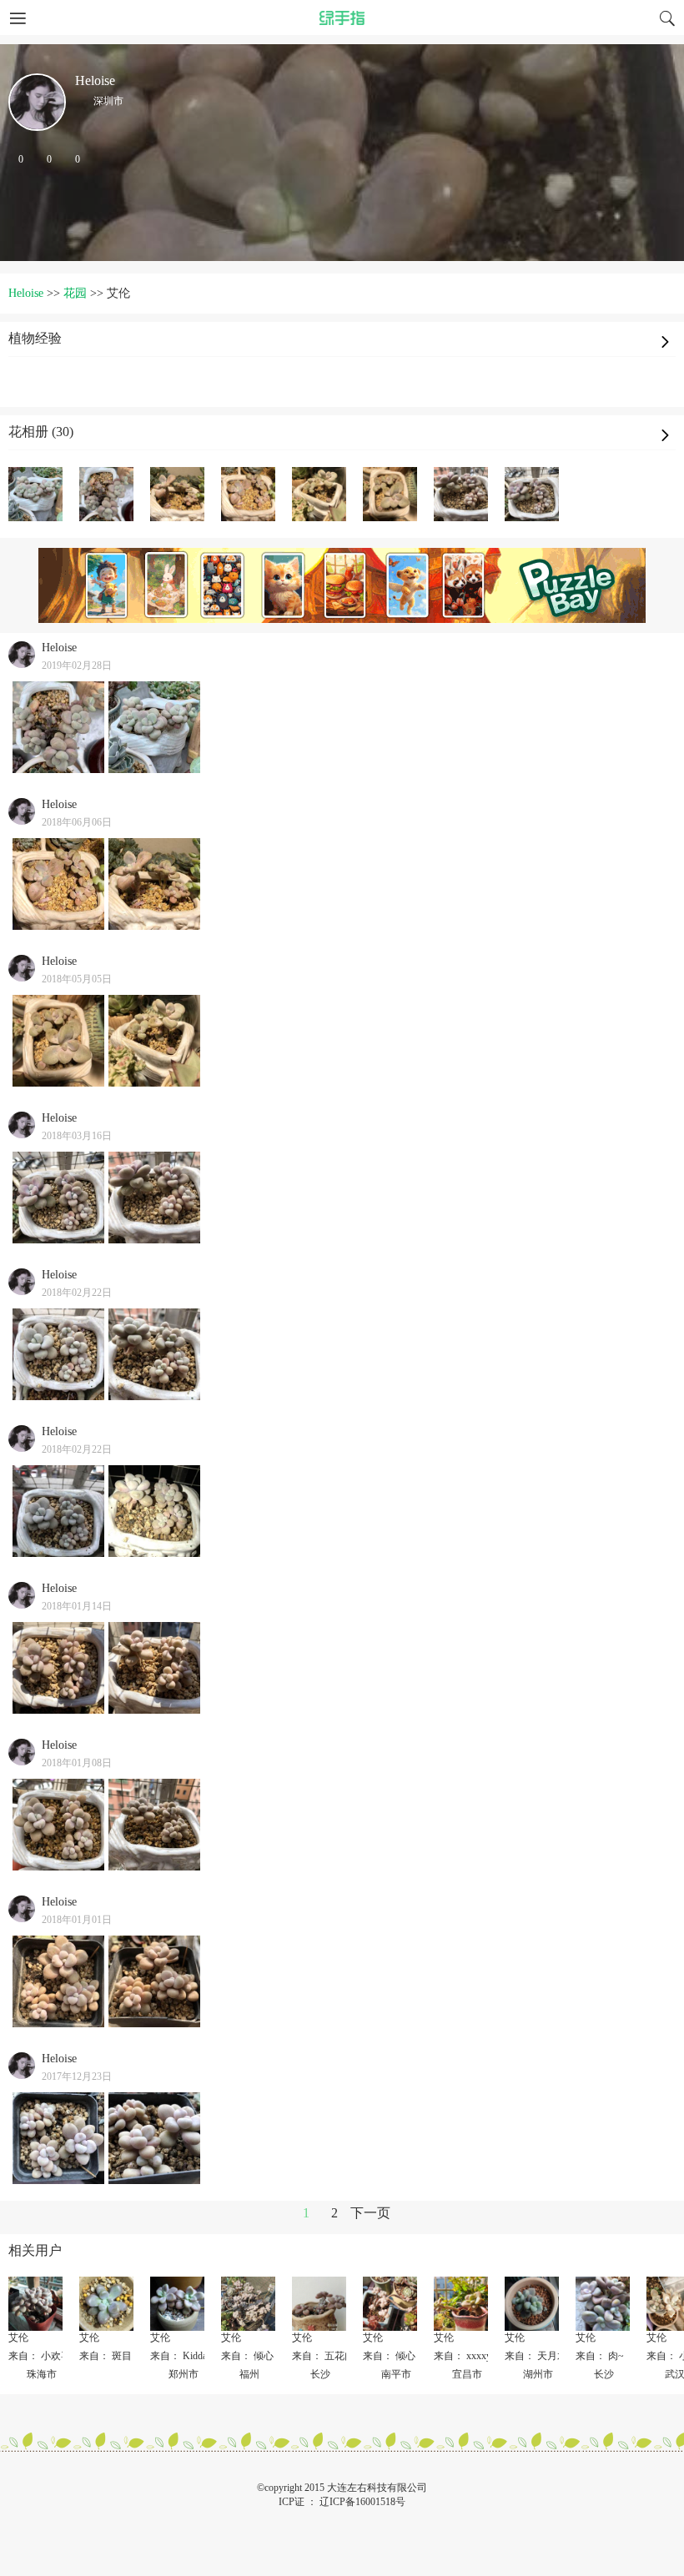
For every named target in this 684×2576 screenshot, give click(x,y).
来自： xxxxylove (471, 2356)
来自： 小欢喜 (40, 2356)
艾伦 (18, 2337)
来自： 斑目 (106, 2356)
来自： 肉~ (600, 2356)
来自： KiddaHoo (187, 2356)
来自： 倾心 (247, 2356)
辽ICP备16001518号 (362, 2502)
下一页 (370, 2213)
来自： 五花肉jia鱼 (333, 2356)
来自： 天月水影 (541, 2356)
